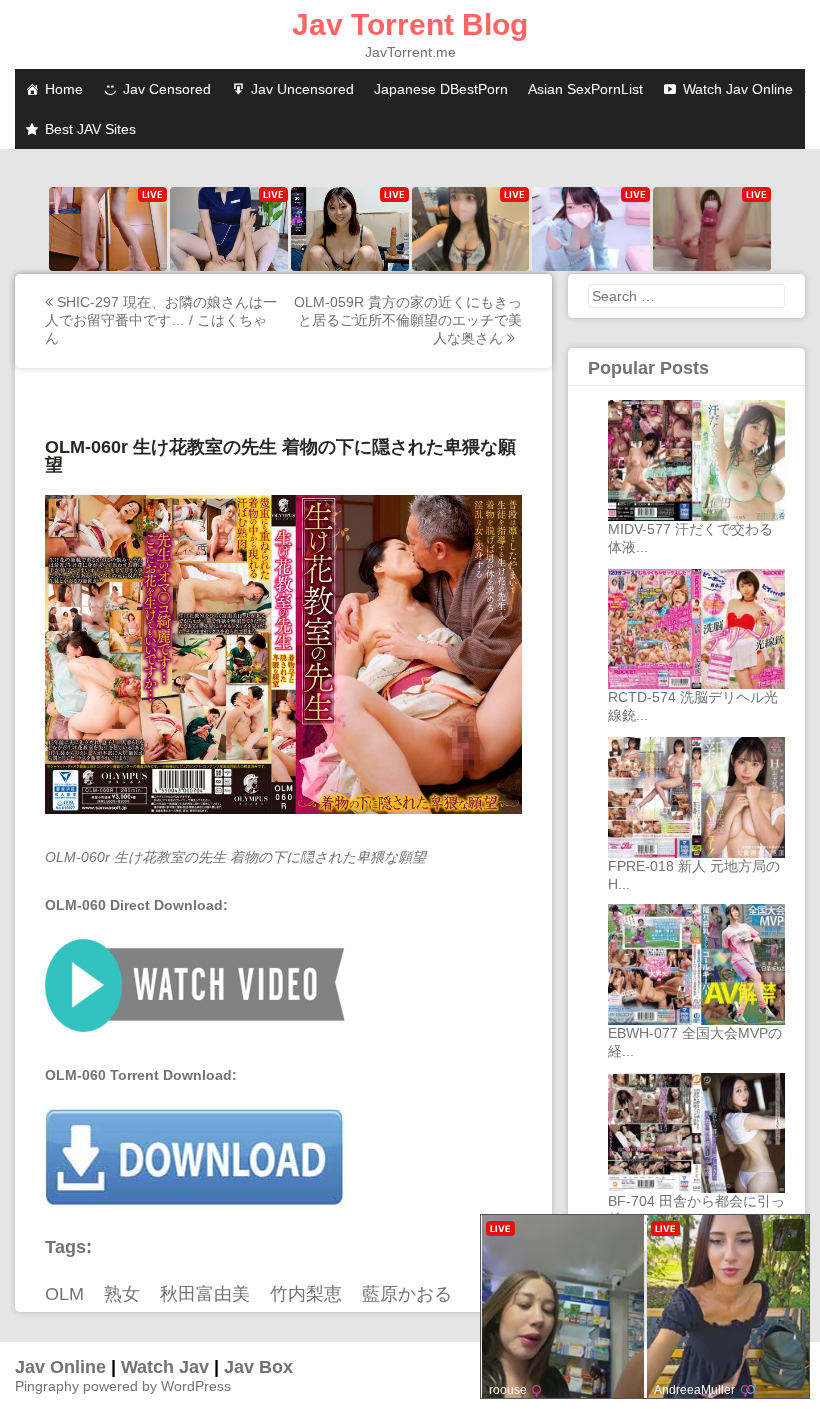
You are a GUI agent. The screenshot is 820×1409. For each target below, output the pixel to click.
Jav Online (60, 1367)
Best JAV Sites (90, 129)
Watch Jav (165, 1367)
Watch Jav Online (738, 89)
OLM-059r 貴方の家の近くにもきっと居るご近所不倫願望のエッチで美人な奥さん (408, 320)
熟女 (122, 1294)
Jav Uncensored (302, 89)
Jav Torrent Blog (410, 24)
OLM (64, 1294)
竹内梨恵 (306, 1294)
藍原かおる (407, 1294)
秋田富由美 (205, 1294)
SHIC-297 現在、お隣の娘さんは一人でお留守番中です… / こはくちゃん (161, 320)
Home (64, 89)
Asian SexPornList (585, 89)
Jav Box (258, 1367)
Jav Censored (167, 89)
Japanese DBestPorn (441, 89)
